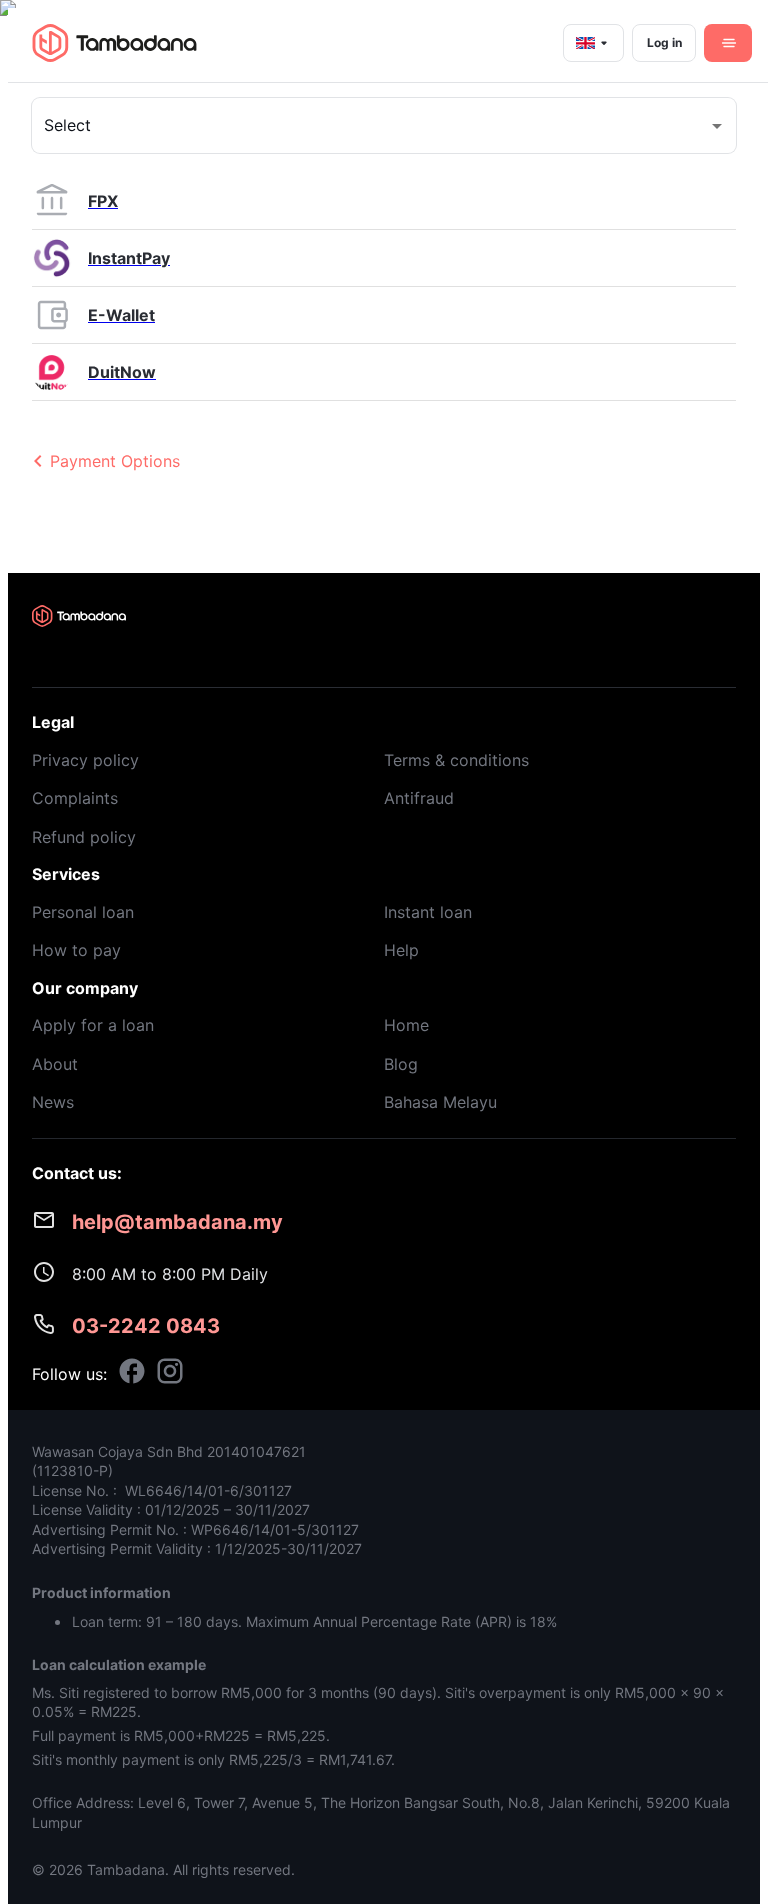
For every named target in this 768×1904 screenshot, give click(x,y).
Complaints (75, 798)
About (55, 1064)
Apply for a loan (93, 1025)
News (53, 1102)
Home (406, 1025)
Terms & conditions (456, 760)
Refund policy (84, 837)
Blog (401, 1064)
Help (401, 950)
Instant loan (428, 912)
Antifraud (419, 798)
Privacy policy (85, 760)
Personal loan (83, 912)
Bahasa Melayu (440, 1102)
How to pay (76, 950)
